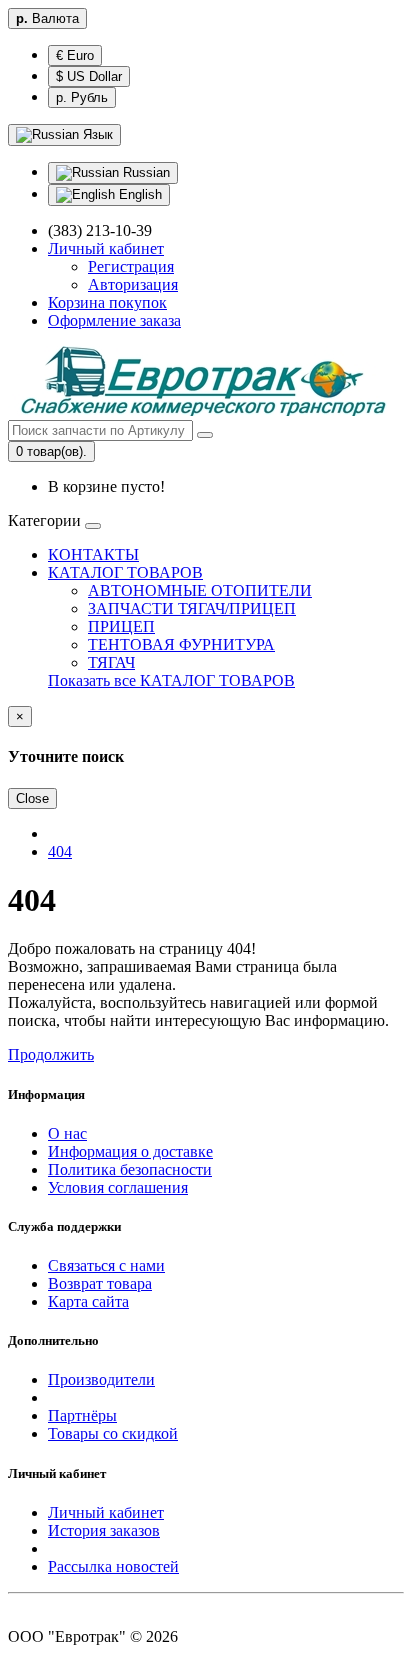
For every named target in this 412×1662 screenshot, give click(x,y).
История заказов (104, 1530)
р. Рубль (82, 97)
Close (32, 798)
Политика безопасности (130, 1169)
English (138, 194)
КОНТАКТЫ (93, 554)
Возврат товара (100, 1283)
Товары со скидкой (113, 1433)
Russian (144, 172)
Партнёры (82, 1415)
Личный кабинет (106, 1512)
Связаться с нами (106, 1265)
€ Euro (75, 55)
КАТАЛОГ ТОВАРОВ (125, 572)
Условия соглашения (118, 1187)
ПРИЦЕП (121, 626)
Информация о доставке (130, 1151)
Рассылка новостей (113, 1566)
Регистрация (131, 266)
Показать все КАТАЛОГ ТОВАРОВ (171, 680)
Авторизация (133, 284)
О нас (67, 1133)
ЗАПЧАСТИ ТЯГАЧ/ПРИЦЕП (192, 608)
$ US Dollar (89, 76)
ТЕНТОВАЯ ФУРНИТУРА (181, 644)
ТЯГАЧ (111, 662)
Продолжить (51, 1054)
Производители (101, 1379)
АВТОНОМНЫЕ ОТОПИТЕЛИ (200, 590)
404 (60, 851)
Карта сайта (88, 1301)
